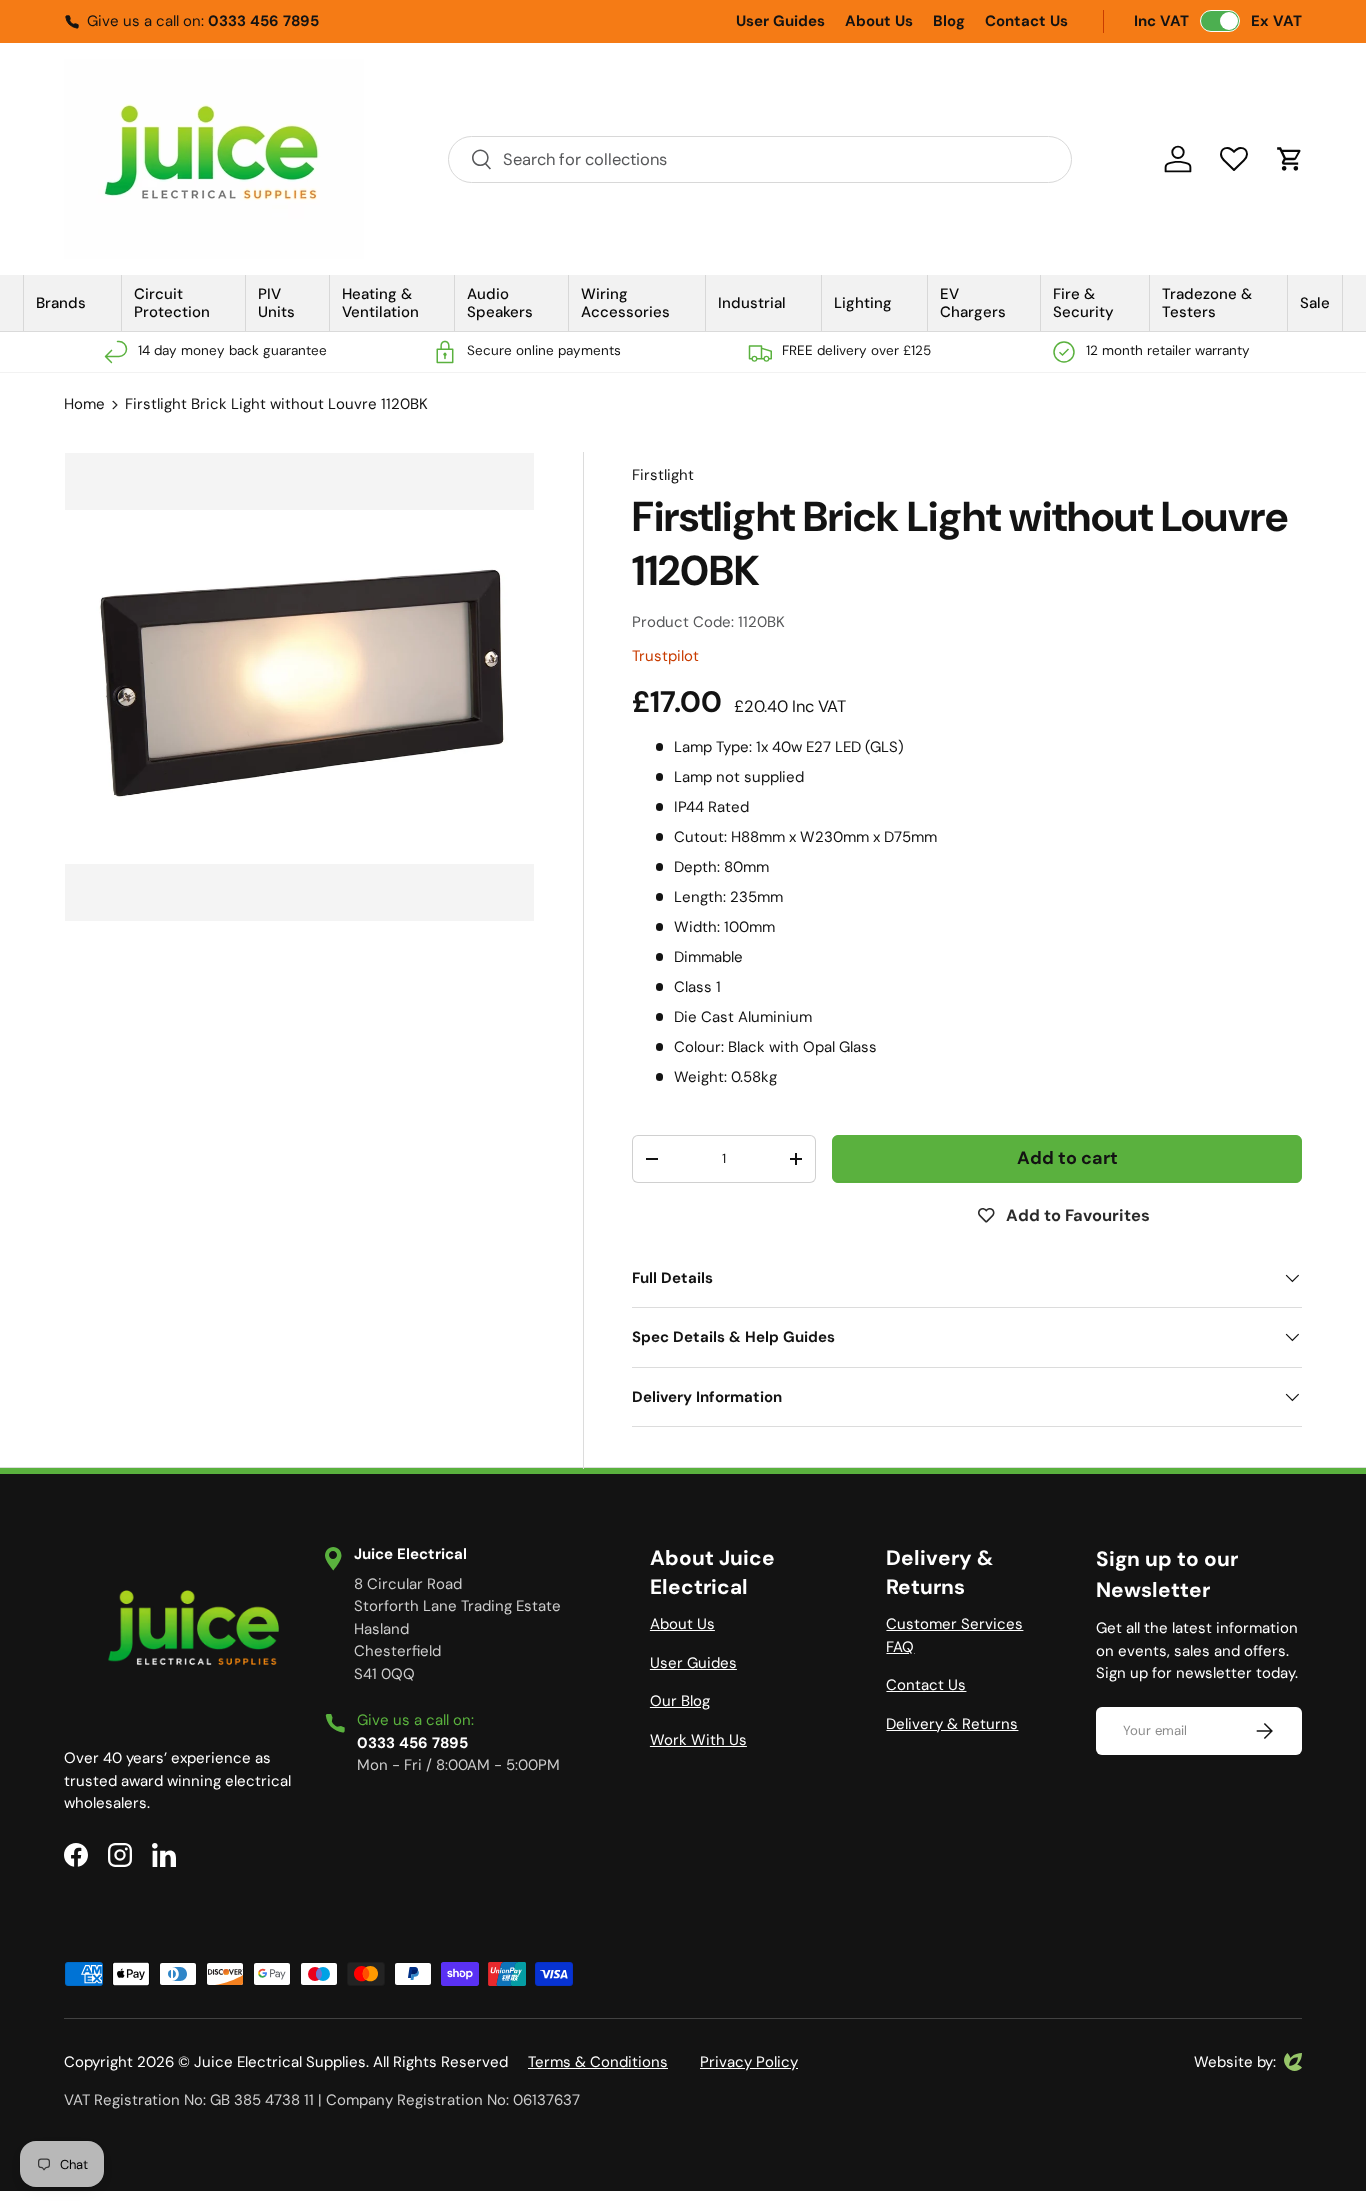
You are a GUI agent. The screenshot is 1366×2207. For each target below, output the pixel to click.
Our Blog (680, 1701)
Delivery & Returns (952, 1724)
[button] (1290, 159)
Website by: (1235, 2063)
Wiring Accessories (625, 303)
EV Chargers (973, 303)
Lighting (863, 303)
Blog (949, 21)
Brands (61, 303)
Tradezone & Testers (1207, 303)
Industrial (752, 303)
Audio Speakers (500, 303)
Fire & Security (1083, 303)
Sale (1315, 303)
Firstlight (663, 475)
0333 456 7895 (263, 21)
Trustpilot (665, 656)
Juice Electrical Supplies (280, 2062)
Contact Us (1026, 21)
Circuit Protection (172, 303)
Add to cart (1067, 1158)
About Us (879, 21)
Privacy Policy (749, 2062)
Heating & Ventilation (380, 303)
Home (84, 404)
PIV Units (276, 303)
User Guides (780, 21)
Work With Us (698, 1740)
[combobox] (760, 159)
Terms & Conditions (598, 2062)
